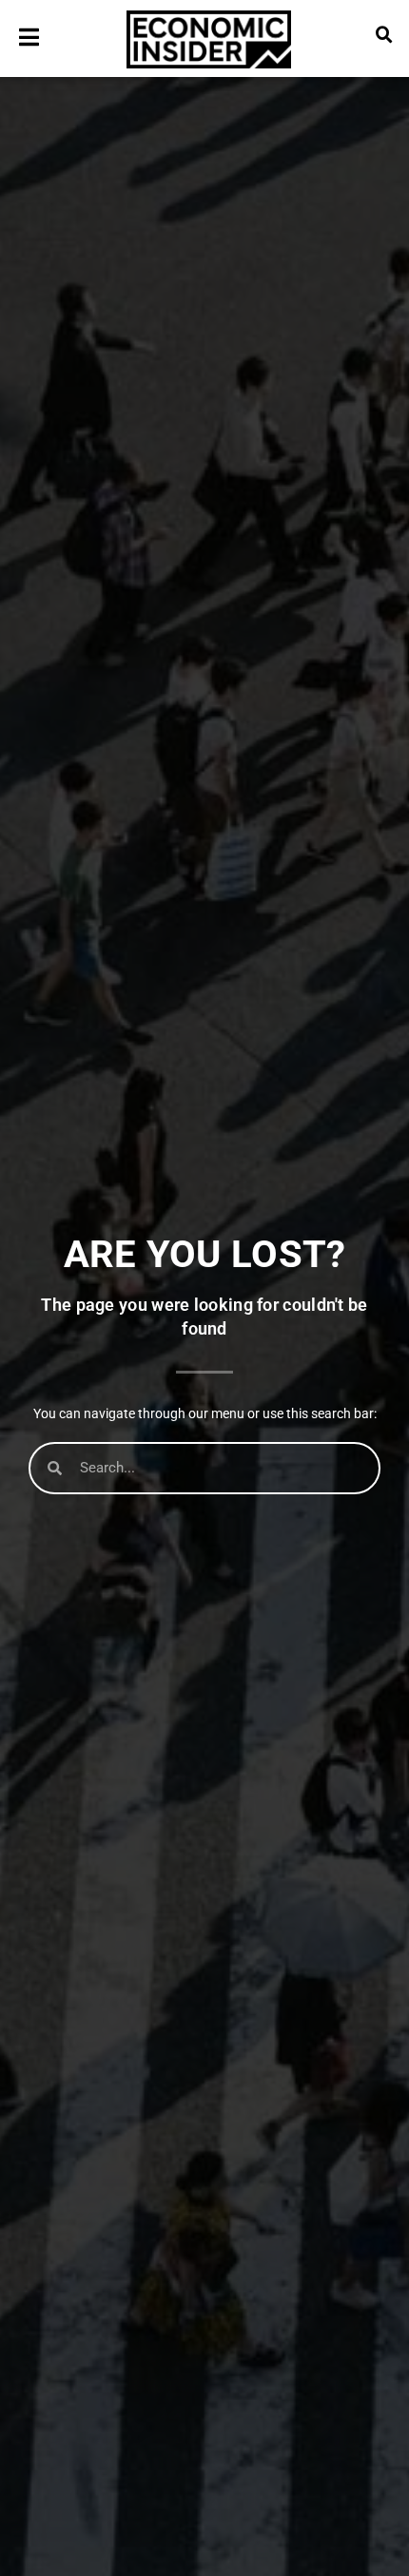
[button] (384, 35)
